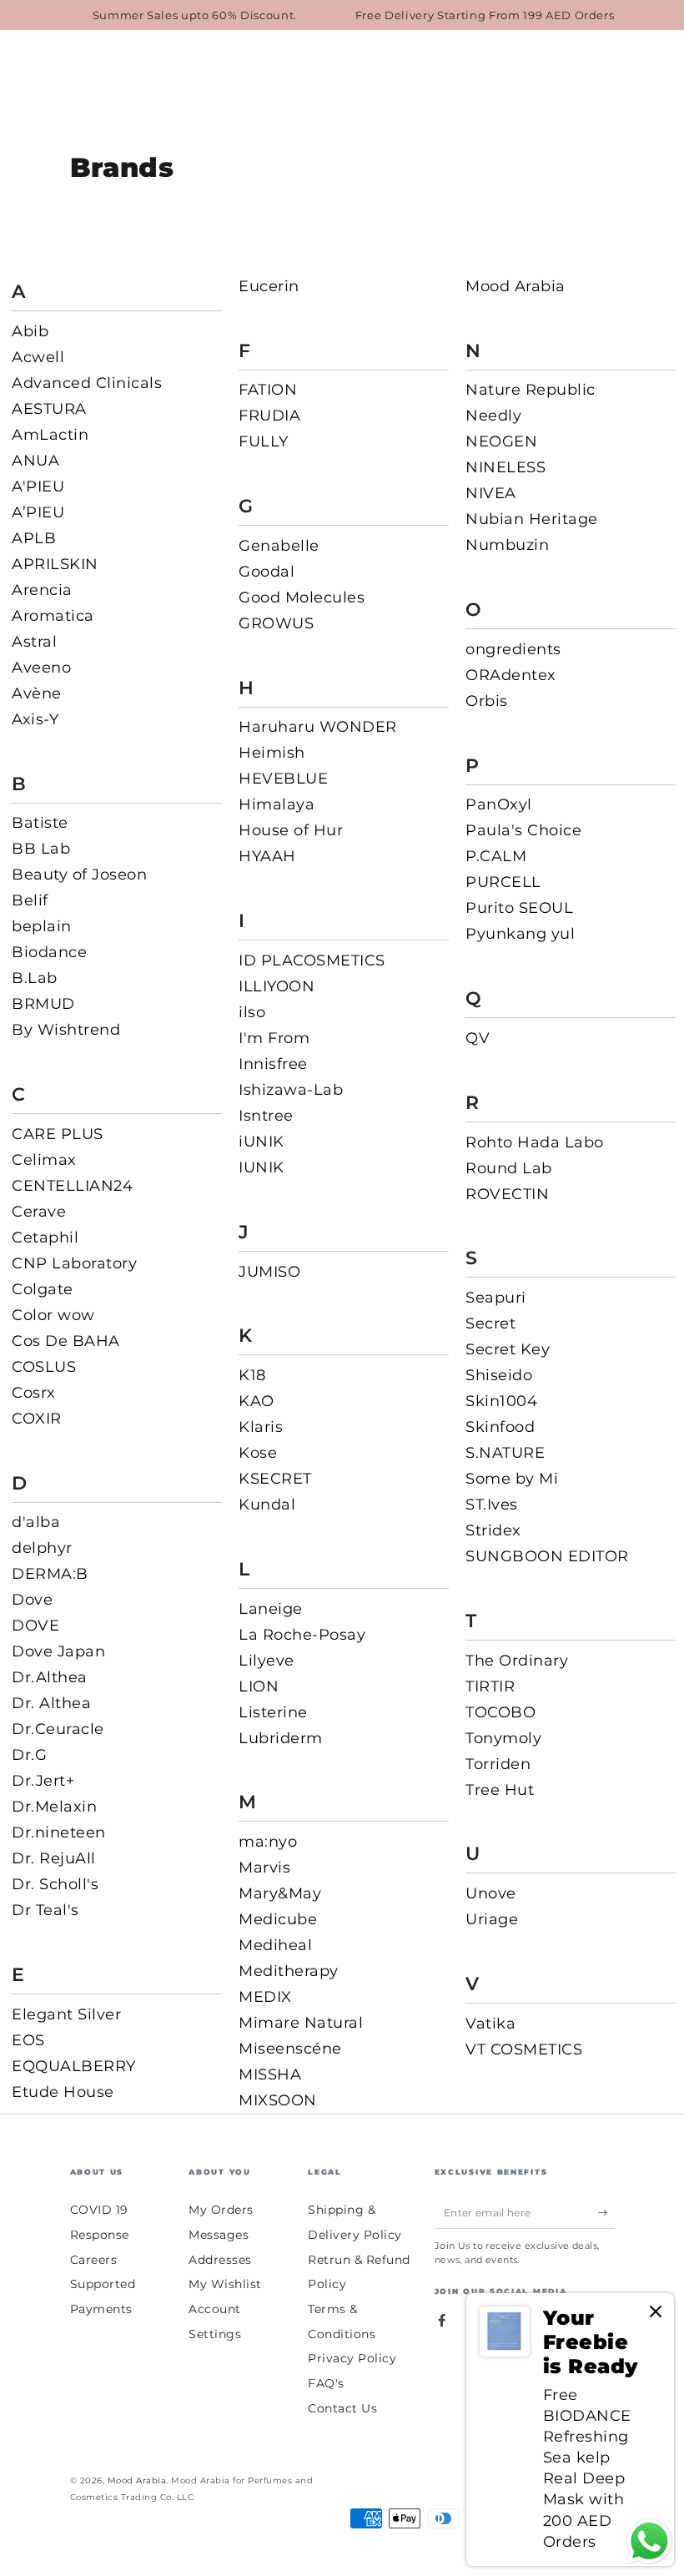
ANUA (35, 461)
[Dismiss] (656, 2313)
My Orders (221, 2210)
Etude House (63, 2092)
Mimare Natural (301, 2023)
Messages (219, 2235)
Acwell (38, 357)
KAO (256, 1401)
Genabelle (279, 546)
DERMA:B (50, 1574)
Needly (493, 416)
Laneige (271, 1609)
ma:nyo (268, 1842)
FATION (268, 390)
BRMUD (43, 1004)
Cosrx (34, 1393)
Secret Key (508, 1349)
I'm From (274, 1038)
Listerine (273, 1712)
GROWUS (276, 623)
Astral (34, 642)
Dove (32, 1600)
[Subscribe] (606, 2212)
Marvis (264, 1868)
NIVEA (491, 493)
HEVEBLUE (283, 779)
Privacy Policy (352, 2358)
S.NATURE (505, 1453)
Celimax (44, 1160)
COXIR (37, 1419)
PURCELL (503, 882)
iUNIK (262, 1142)
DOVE (35, 1626)
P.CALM (496, 856)
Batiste (40, 823)
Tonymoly (503, 1738)
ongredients (513, 649)
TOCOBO (500, 1712)
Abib (30, 331)
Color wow (53, 1315)
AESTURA (49, 409)
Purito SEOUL (519, 908)
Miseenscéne (290, 2049)
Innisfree (273, 1064)
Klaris (261, 1427)
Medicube (278, 1919)
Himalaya (277, 804)
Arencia (42, 590)
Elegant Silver (66, 2014)
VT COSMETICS (524, 2049)
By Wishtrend (66, 1030)
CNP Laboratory (74, 1263)
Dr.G (29, 1755)
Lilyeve (267, 1661)
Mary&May (280, 1893)
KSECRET (275, 1479)
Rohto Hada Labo (535, 1142)
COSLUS (44, 1367)
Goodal (267, 572)
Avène (37, 693)
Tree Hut (500, 1790)
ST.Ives (492, 1505)
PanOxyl (499, 804)
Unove (491, 1893)
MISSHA (270, 2074)
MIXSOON (278, 2100)
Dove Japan (58, 1651)
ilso (252, 1012)
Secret (490, 1323)
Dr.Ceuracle (58, 1729)
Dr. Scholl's (55, 1884)
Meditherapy (289, 1971)
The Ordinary (517, 1661)
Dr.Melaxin (54, 1807)
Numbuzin (507, 545)
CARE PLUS (58, 1134)
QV (478, 1038)
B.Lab (35, 978)
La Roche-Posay (302, 1635)
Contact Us (342, 2408)
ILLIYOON (277, 986)
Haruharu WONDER (318, 727)
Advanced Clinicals (87, 383)
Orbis (487, 701)
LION (259, 1686)
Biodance (49, 952)
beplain (42, 926)
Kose (258, 1453)
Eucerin (269, 286)
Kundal (267, 1505)
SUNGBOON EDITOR (547, 1556)
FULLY (264, 441)
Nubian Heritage (532, 519)
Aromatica (53, 616)
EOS (28, 2040)
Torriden (498, 1764)
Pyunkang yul (520, 934)
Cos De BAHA (66, 1341)
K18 (252, 1375)
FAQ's (326, 2383)
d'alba (36, 1522)
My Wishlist (225, 2284)
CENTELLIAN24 (72, 1186)
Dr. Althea (51, 1703)
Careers (94, 2260)
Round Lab (509, 1168)
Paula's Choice (523, 830)
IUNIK (262, 1167)
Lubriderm (281, 1738)
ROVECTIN (507, 1194)
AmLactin (50, 435)
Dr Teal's (45, 1910)
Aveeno (41, 668)
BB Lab (41, 849)
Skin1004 (501, 1401)
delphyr (42, 1548)
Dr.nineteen (59, 1832)
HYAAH (267, 856)
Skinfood (500, 1427)
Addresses (220, 2260)
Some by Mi (512, 1479)
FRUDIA (269, 416)
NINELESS (505, 467)
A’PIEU (38, 512)
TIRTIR (490, 1686)
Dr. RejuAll (54, 1858)
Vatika (490, 2024)
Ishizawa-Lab (291, 1090)
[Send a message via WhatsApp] (649, 2541)
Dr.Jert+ (43, 1781)
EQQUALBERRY (74, 2066)
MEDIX (265, 1997)
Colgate (43, 1289)
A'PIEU (38, 486)
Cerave (39, 1212)
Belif (30, 900)
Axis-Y (35, 719)
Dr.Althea (50, 1677)
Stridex (493, 1530)
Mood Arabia (516, 286)
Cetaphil (45, 1238)
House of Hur (291, 830)
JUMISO (269, 1272)
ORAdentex (511, 675)
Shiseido (499, 1375)
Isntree (266, 1116)
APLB (34, 538)
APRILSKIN (55, 564)
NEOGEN (501, 441)
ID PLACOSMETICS (312, 960)
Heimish (272, 753)
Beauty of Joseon (79, 875)
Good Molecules (302, 597)
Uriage (492, 1919)
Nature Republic (531, 390)
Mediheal (275, 1945)
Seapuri (496, 1298)
